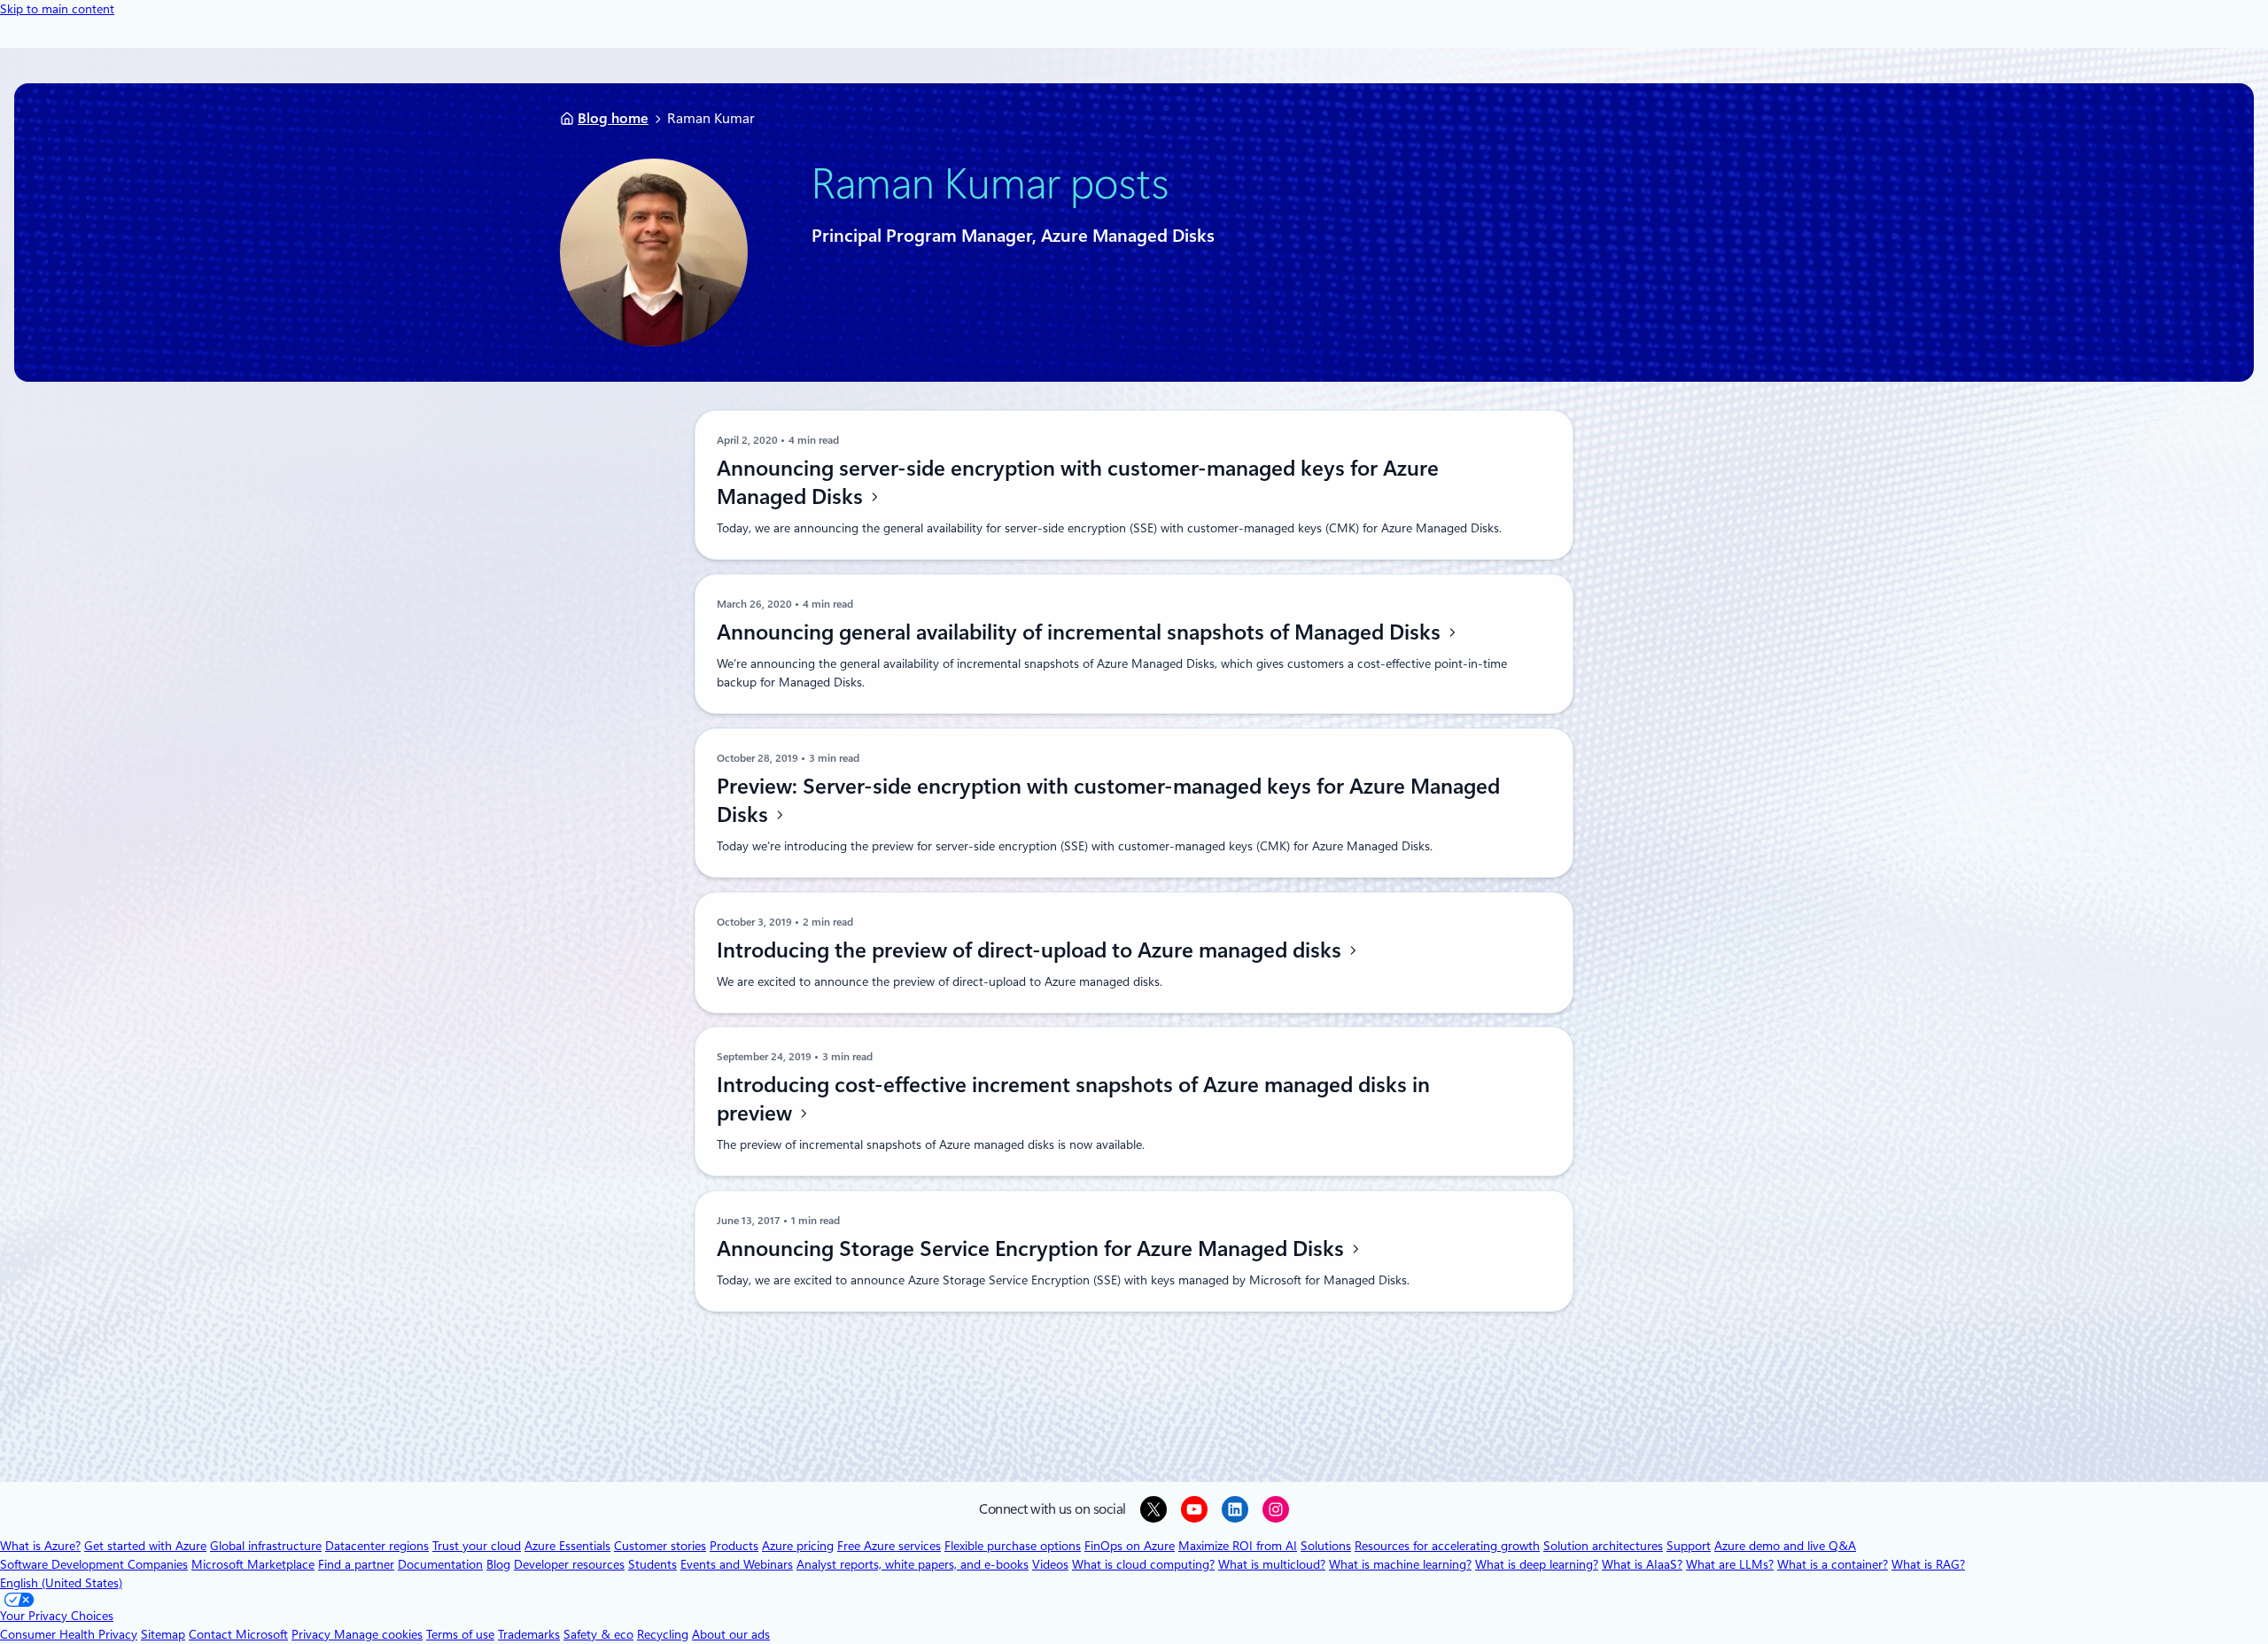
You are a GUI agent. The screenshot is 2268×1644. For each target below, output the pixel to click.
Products (734, 1546)
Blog (498, 1564)
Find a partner (356, 1564)
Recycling (663, 1634)
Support (1689, 1546)
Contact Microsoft (238, 1634)
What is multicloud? (1272, 1564)
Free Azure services (889, 1546)
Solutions (1326, 1546)
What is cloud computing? (1143, 1564)
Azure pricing (798, 1546)
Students (652, 1564)
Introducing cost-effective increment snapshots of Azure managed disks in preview (1073, 1099)
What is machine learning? (1400, 1564)
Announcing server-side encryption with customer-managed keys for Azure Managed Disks (1078, 483)
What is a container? (1833, 1564)
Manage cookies (378, 1634)
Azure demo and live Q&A (1785, 1546)
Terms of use (460, 1634)
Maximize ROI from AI (1238, 1546)
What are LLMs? (1730, 1564)
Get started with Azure (145, 1546)
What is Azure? (40, 1546)
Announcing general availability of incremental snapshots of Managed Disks (1081, 632)
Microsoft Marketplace (253, 1564)
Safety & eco (598, 1634)
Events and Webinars (737, 1564)
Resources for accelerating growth (1447, 1546)
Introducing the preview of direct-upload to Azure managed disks (1032, 950)
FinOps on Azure (1130, 1546)
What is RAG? (1928, 1564)
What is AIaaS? (1642, 1564)
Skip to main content (57, 9)
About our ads (731, 1634)
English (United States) (61, 1583)
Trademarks (529, 1634)
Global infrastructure (266, 1546)
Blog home (613, 118)
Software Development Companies (94, 1564)
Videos (1050, 1564)
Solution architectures (1603, 1546)
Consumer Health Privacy (69, 1634)
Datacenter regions (377, 1546)
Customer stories (660, 1546)
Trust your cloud (477, 1546)
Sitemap (163, 1634)
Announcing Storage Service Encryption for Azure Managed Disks (1033, 1249)
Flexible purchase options (1013, 1546)
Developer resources (569, 1564)
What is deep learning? (1537, 1564)
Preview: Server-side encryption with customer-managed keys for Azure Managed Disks (1108, 801)
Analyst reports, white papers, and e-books (913, 1564)
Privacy (313, 1634)
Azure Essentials (567, 1546)
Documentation (440, 1564)
